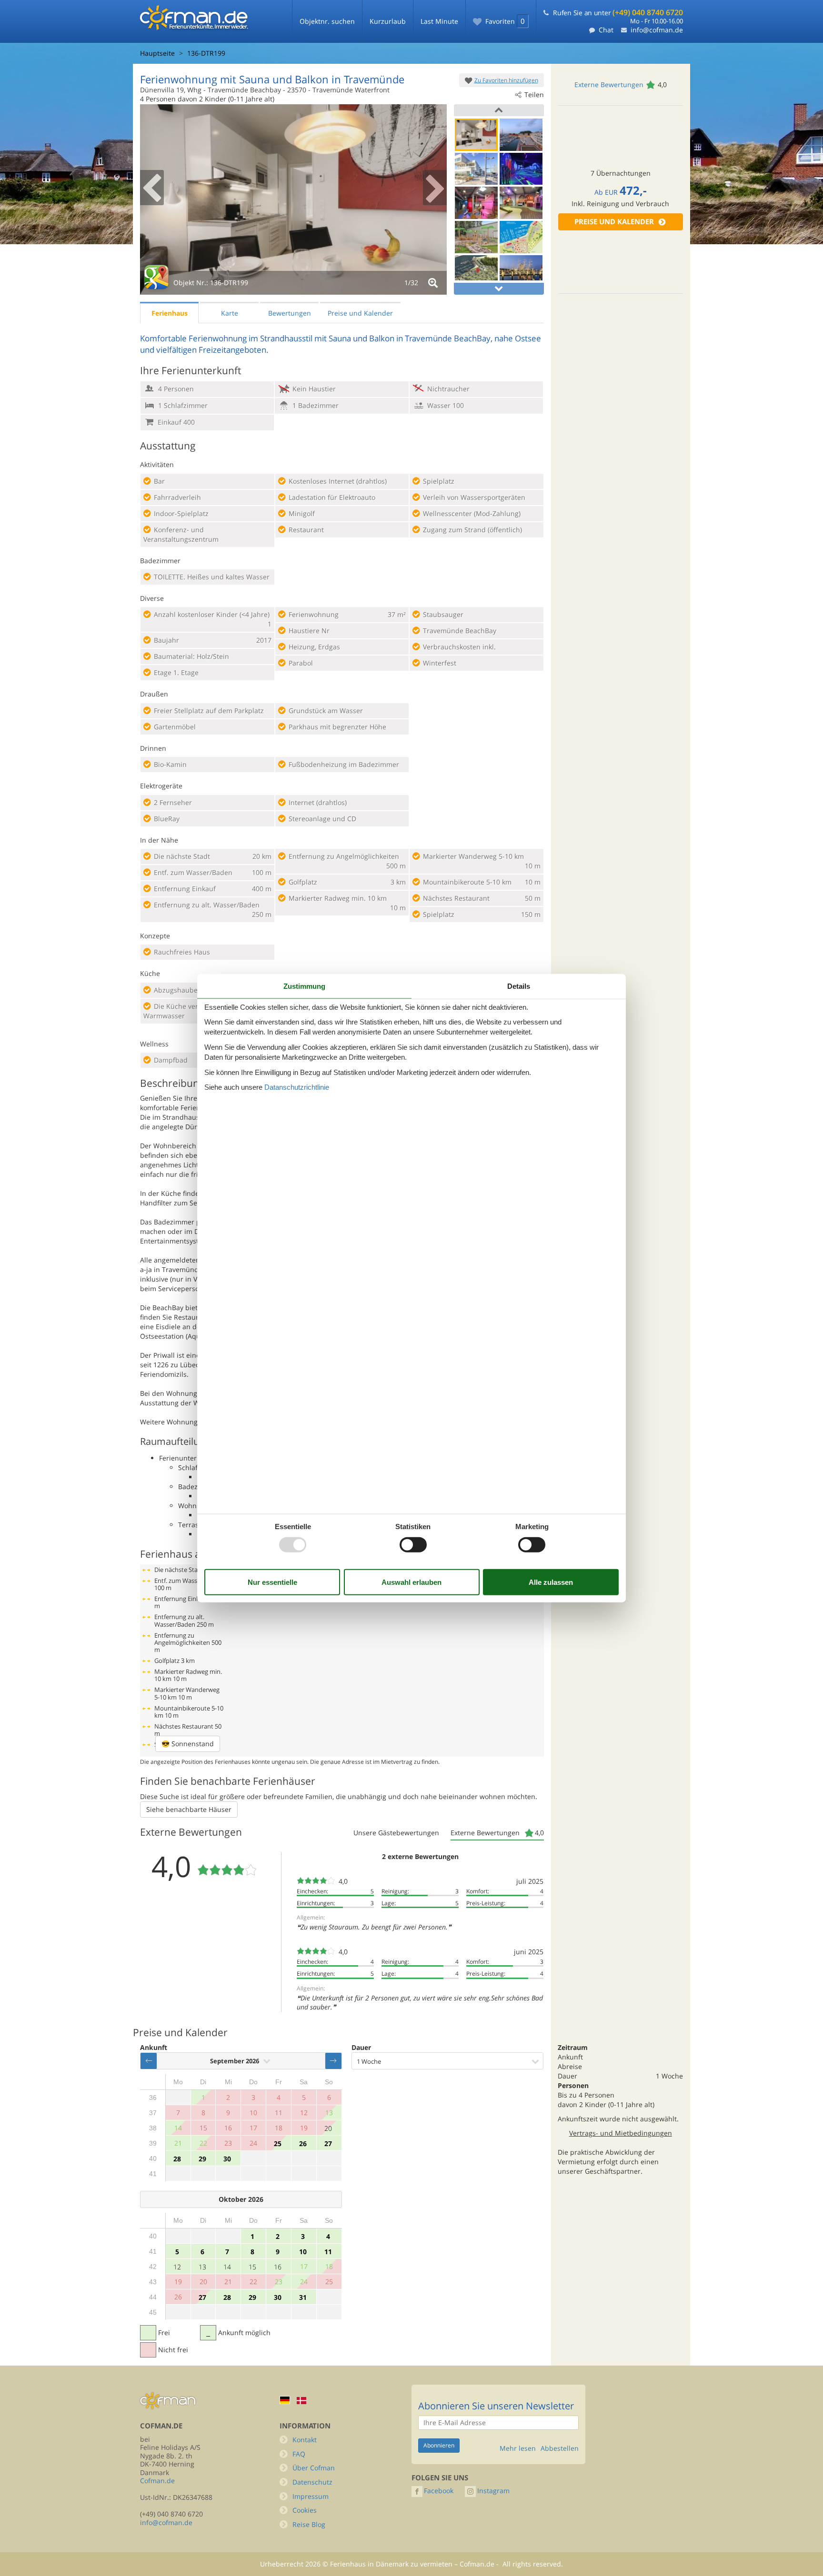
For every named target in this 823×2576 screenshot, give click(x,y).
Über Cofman (314, 2468)
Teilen (534, 94)
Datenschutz (312, 2482)
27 (328, 2143)
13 (202, 2267)
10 (303, 2252)
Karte (230, 313)
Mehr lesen (518, 2448)
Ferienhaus (170, 313)
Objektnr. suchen (327, 21)
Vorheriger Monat (149, 2061)
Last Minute (439, 21)
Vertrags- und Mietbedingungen (621, 2133)
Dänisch (301, 2401)
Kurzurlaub (388, 21)
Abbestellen (560, 2448)
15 (252, 2267)
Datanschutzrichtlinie (297, 1087)
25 (278, 2143)
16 (278, 2267)
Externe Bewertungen (609, 85)
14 (227, 2267)
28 (177, 2159)
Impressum (311, 2496)
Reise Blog (309, 2524)
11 (328, 2252)
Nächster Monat (333, 2061)
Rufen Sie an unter (618, 13)
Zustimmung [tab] (304, 986)
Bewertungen (290, 313)
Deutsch (285, 2400)
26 (303, 2143)
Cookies (305, 2510)
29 (202, 2159)
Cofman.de (157, 2481)
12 (177, 2267)
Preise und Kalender (614, 222)
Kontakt (305, 2440)
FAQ (299, 2454)
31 (303, 2297)
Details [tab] (519, 986)
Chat (606, 30)
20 (328, 2128)
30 (227, 2159)
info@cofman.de (657, 30)
